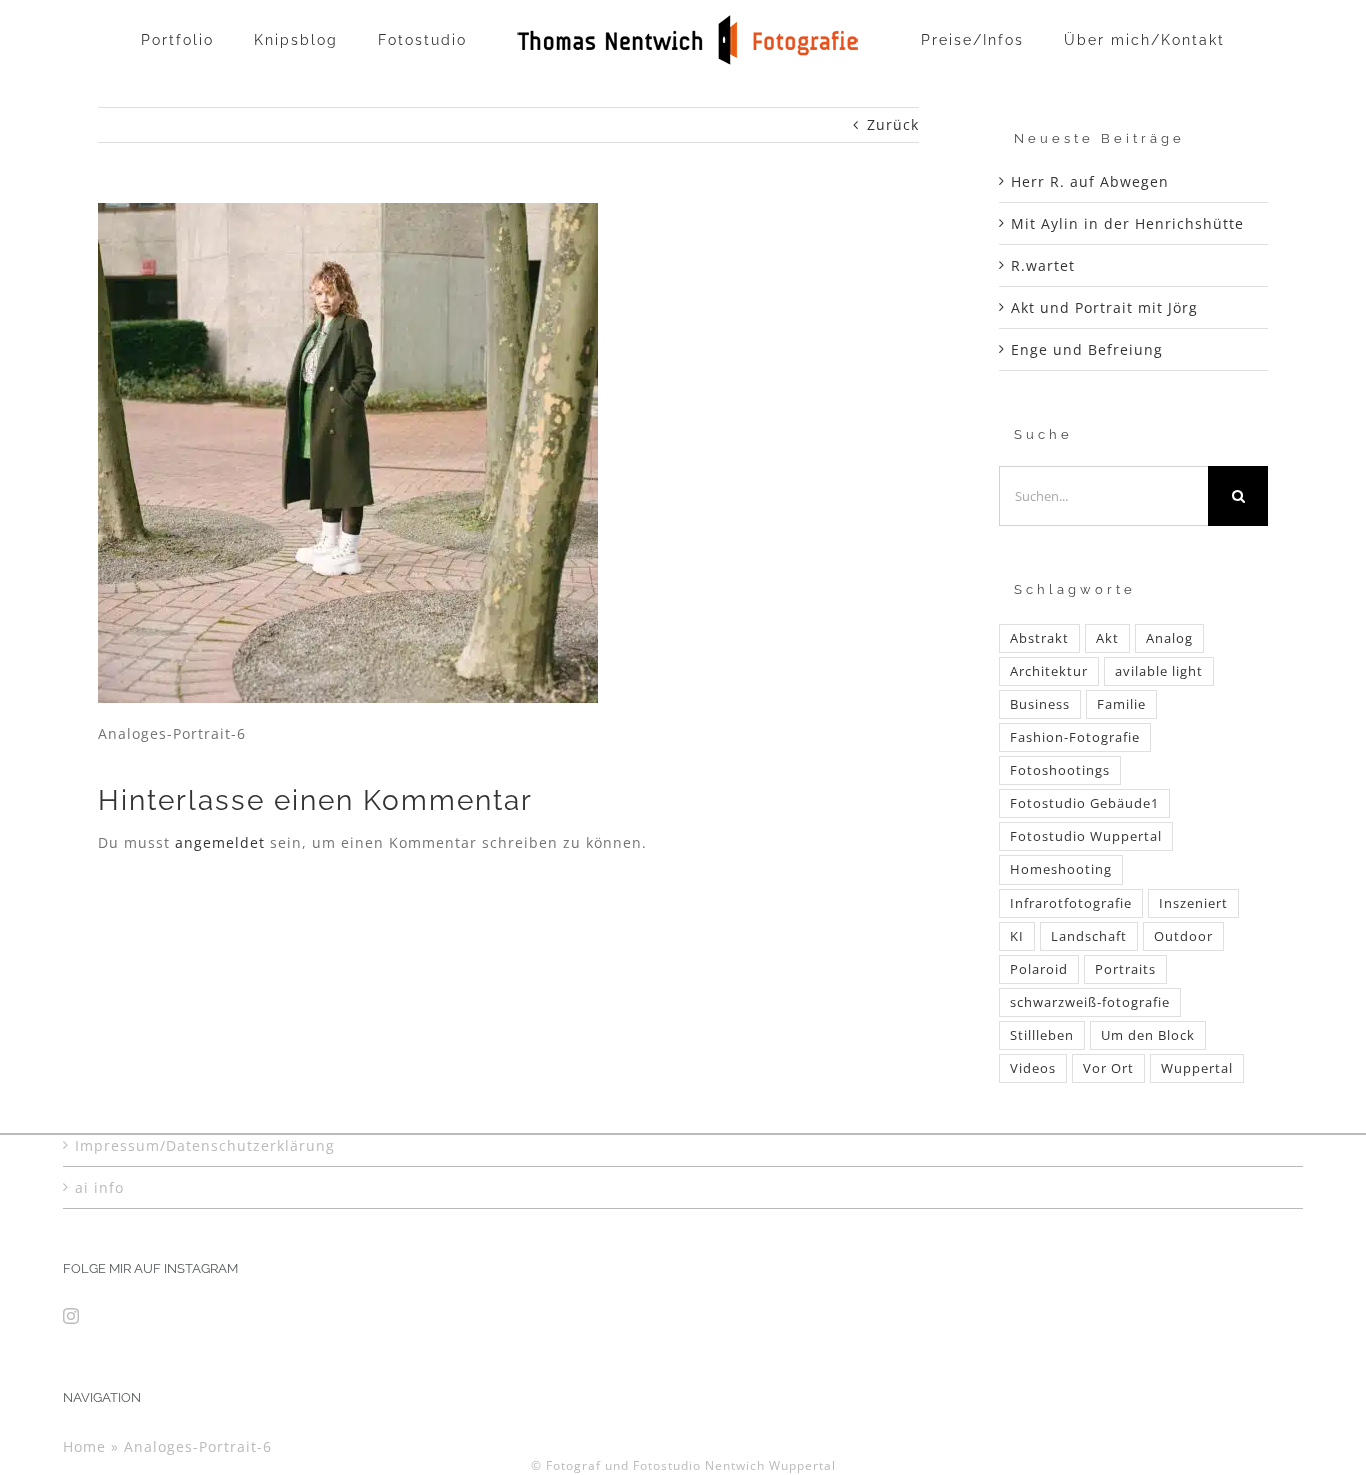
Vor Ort (1108, 1068)
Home (84, 1446)
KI (1017, 936)
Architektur (1049, 671)
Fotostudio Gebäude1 (1084, 803)
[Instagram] (71, 1316)
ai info (99, 1187)
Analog (1169, 638)
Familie (1121, 704)
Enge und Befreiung (1087, 349)
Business (1040, 704)
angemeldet (220, 842)
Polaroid (1039, 969)
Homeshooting (1061, 869)
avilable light (1159, 671)
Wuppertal (1197, 1068)
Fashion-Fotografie (1075, 737)
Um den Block (1148, 1035)
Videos (1033, 1068)
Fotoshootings (1060, 770)
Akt (1107, 638)
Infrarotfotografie (1071, 903)
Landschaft (1089, 936)
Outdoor (1183, 936)
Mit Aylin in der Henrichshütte (1127, 223)
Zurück (893, 124)
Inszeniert (1193, 903)
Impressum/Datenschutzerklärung (205, 1145)
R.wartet (1043, 265)
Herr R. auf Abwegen (1090, 181)
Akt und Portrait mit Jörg (1104, 307)
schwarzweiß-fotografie (1090, 1002)
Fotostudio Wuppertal (1086, 836)
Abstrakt (1039, 638)
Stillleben (1042, 1035)
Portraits (1125, 969)
